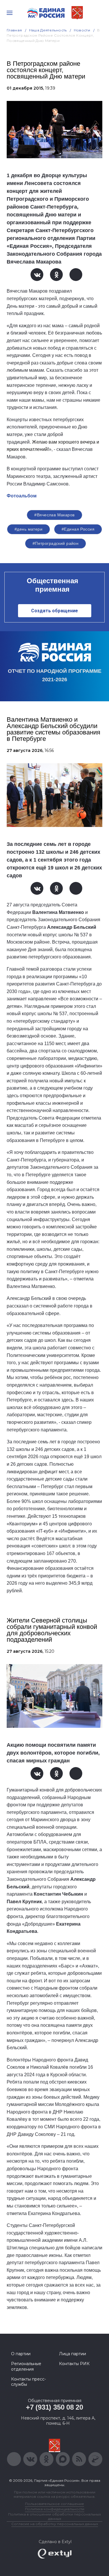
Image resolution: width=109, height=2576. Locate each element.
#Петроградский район (56, 543)
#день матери (28, 529)
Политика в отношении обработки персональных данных (54, 2516)
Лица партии (73, 2354)
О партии (21, 2354)
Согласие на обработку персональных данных (55, 2524)
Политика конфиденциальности (55, 2509)
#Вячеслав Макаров (54, 515)
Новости (82, 30)
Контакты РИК (74, 2364)
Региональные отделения (26, 2366)
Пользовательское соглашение (54, 2504)
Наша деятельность (48, 30)
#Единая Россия (78, 529)
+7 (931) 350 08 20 (54, 2407)
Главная (14, 30)
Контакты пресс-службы (28, 2382)
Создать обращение (54, 611)
